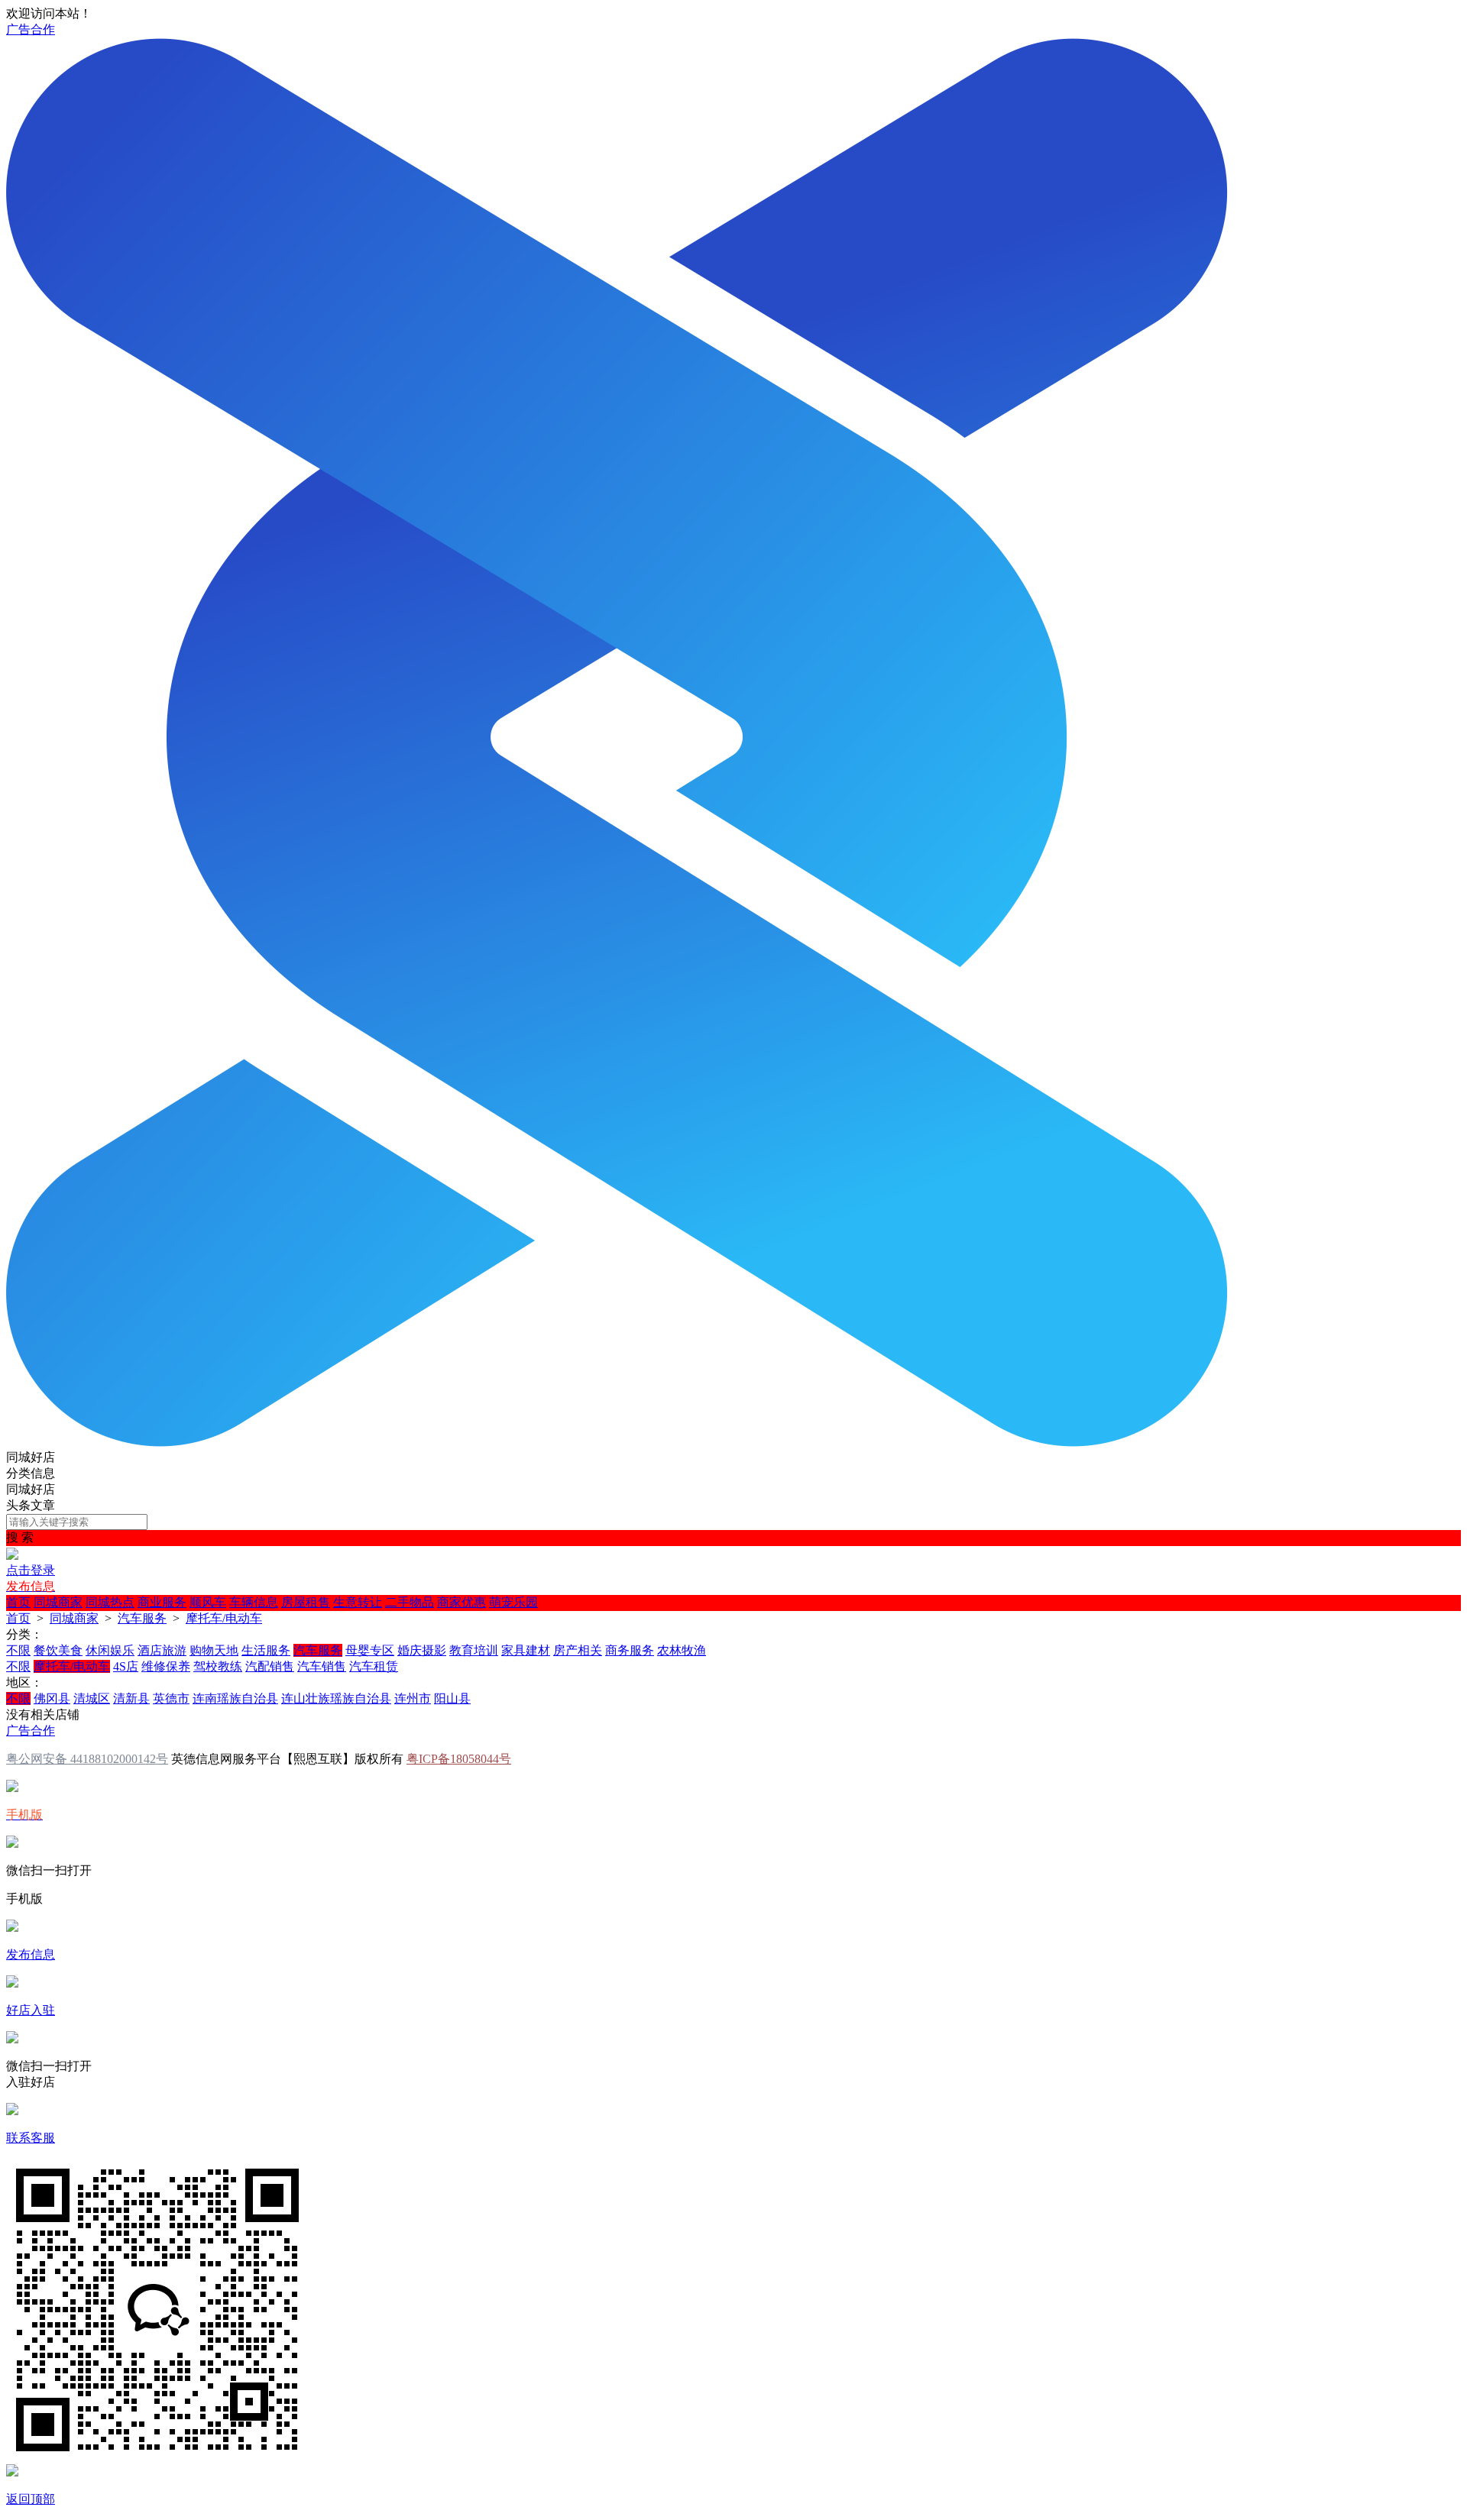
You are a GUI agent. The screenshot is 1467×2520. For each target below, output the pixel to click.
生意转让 (358, 1602)
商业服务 (162, 1602)
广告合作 (31, 29)
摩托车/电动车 (224, 1618)
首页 (18, 1602)
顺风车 (208, 1602)
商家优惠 (461, 1602)
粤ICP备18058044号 (459, 1759)
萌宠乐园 (513, 1602)
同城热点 (110, 1602)
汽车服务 (142, 1618)
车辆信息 (254, 1602)
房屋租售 (306, 1602)
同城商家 (58, 1602)
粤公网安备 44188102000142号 (87, 1759)
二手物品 (410, 1602)
